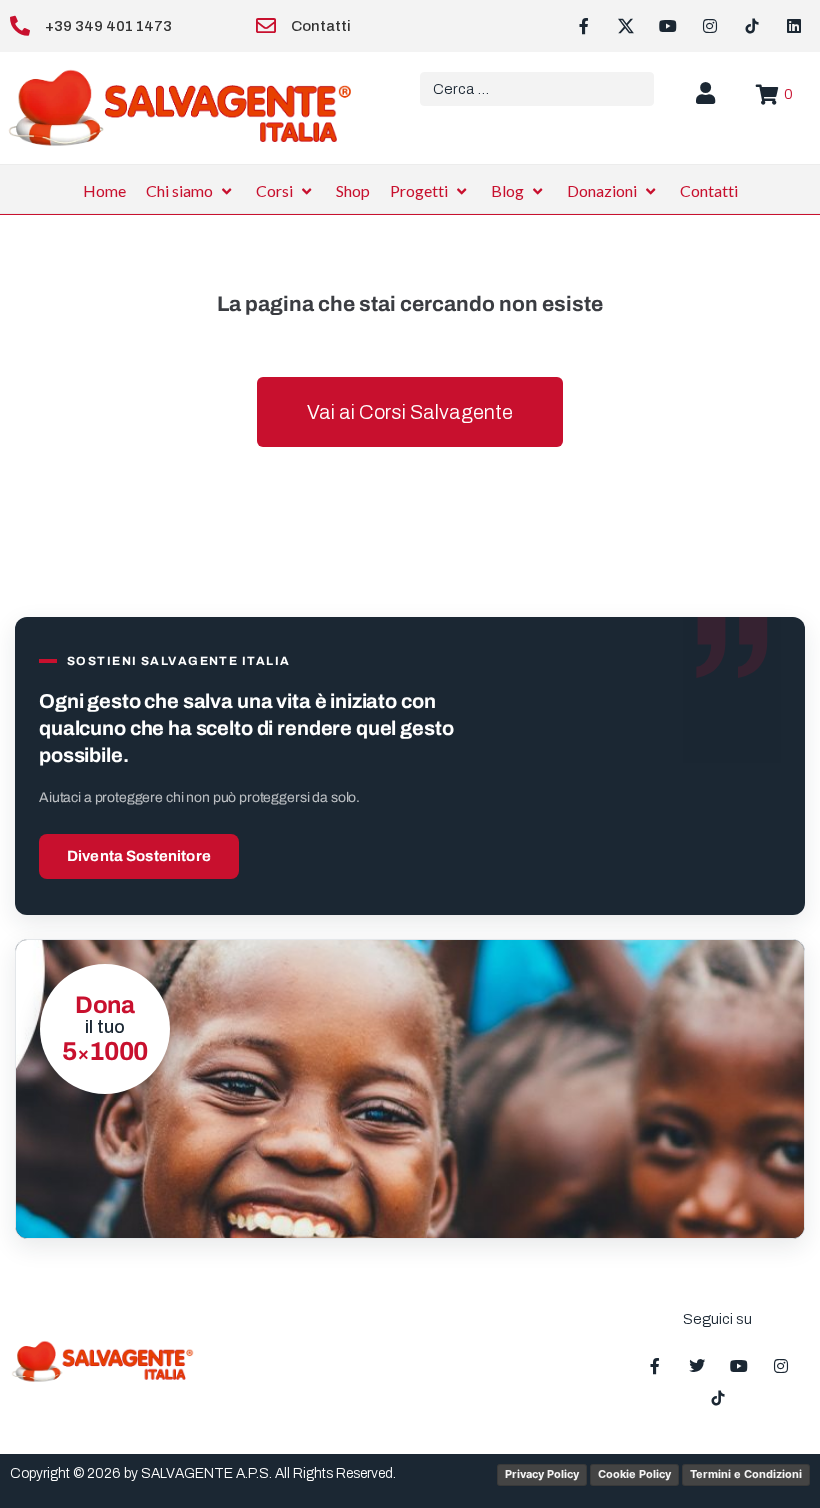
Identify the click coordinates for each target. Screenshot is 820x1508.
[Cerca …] (537, 89)
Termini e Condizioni (746, 1474)
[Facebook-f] (584, 26)
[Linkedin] (794, 26)
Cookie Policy (634, 1474)
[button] (191, 191)
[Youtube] (668, 26)
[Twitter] (697, 1366)
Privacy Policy (542, 1474)
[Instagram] (710, 26)
